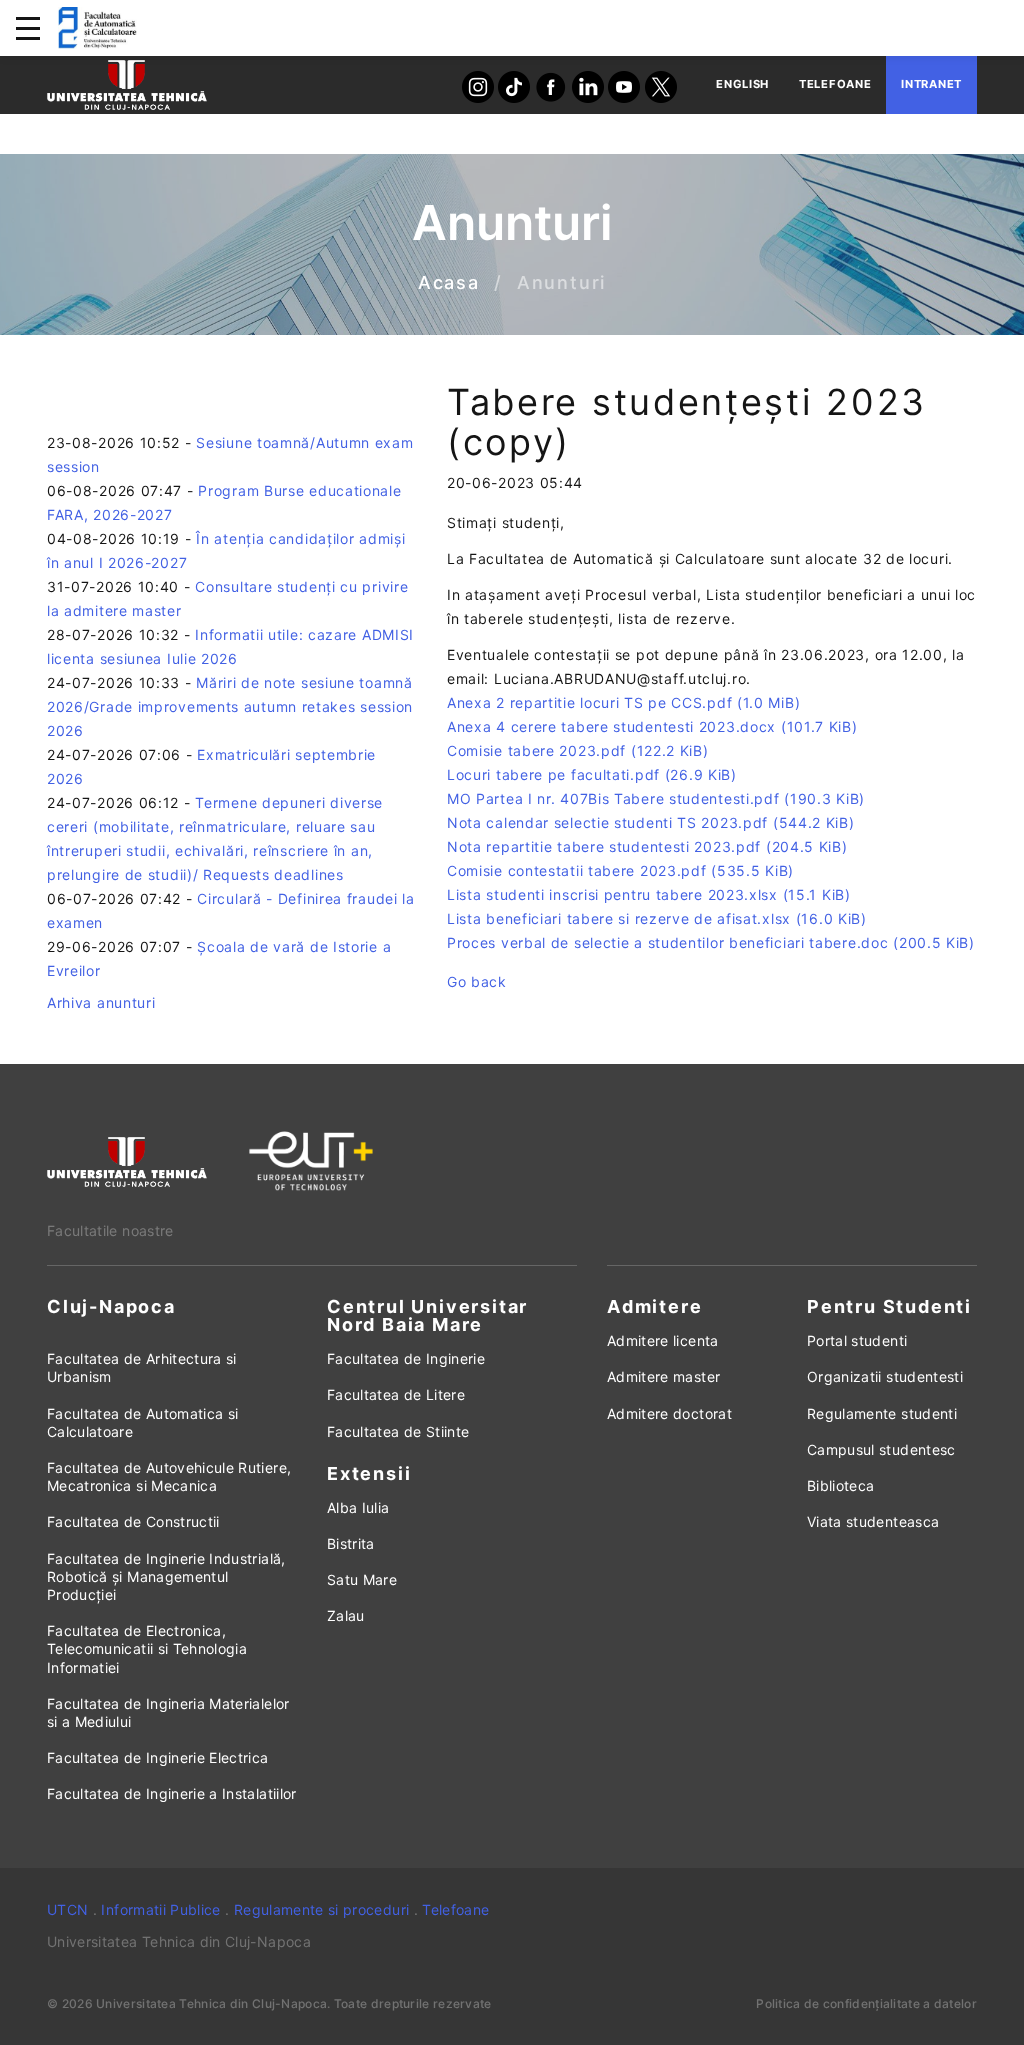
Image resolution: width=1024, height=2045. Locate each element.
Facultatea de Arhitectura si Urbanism (142, 1367)
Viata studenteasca (873, 1521)
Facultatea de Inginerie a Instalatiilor (172, 1793)
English (742, 84)
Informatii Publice (160, 1909)
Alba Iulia (358, 1507)
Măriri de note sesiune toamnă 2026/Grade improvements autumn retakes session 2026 (230, 706)
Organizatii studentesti (885, 1376)
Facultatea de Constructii (133, 1521)
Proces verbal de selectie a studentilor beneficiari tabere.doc (711, 942)
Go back (477, 981)
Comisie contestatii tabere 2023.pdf (620, 870)
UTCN (67, 1909)
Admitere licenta (663, 1340)
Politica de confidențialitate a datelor (866, 2003)
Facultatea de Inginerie (406, 1358)
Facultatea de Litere (396, 1394)
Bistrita (351, 1543)
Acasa (449, 283)
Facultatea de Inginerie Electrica (158, 1757)
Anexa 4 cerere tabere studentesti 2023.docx (652, 726)
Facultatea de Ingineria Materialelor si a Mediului (168, 1712)
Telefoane (835, 84)
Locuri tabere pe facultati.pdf (592, 774)
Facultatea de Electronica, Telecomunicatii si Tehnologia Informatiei (147, 1648)
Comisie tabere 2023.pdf (578, 750)
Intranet (931, 84)
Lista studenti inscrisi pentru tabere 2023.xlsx (649, 894)
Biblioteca (841, 1485)
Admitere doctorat (669, 1413)
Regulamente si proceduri (321, 1909)
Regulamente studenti (882, 1413)
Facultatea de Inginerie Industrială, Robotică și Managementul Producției (166, 1576)
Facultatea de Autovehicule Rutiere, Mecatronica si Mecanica (169, 1476)
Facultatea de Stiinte (398, 1431)
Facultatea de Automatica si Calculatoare (142, 1422)
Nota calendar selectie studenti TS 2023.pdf (651, 822)
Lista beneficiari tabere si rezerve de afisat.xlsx (657, 918)
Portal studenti (857, 1340)
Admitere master (663, 1376)
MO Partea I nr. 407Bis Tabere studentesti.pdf (656, 798)
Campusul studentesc (881, 1449)
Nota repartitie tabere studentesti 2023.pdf (647, 846)
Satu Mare (362, 1579)
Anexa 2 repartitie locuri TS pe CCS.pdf (623, 702)
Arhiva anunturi (101, 1002)
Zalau (346, 1615)
